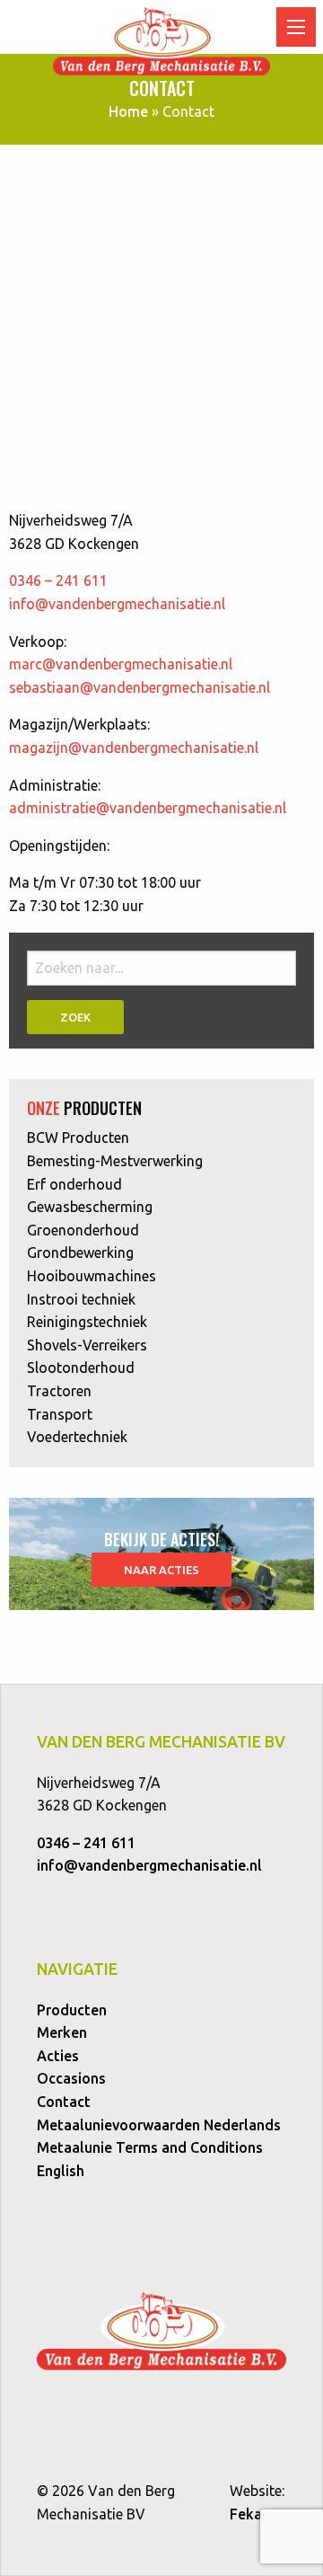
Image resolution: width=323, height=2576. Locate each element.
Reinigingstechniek (87, 1322)
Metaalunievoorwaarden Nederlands (159, 2125)
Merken (62, 2032)
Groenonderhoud (83, 1230)
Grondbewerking (80, 1253)
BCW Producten (78, 1138)
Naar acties (161, 1570)
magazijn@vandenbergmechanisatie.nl (134, 748)
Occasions (71, 2078)
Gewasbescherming (90, 1207)
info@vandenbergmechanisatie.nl (117, 604)
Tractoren (59, 1391)
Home (128, 111)
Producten (72, 2010)
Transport (60, 1414)
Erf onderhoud (74, 1184)
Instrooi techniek (81, 1299)
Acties (58, 2056)
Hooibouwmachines (92, 1276)
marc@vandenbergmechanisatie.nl (121, 664)
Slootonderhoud (81, 1368)
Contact (64, 2102)
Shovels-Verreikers (87, 1345)
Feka (246, 2514)
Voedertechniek (77, 1437)
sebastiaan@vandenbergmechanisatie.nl (140, 687)
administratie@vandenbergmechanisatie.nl (148, 808)
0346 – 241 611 (58, 580)
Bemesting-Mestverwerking (115, 1161)
